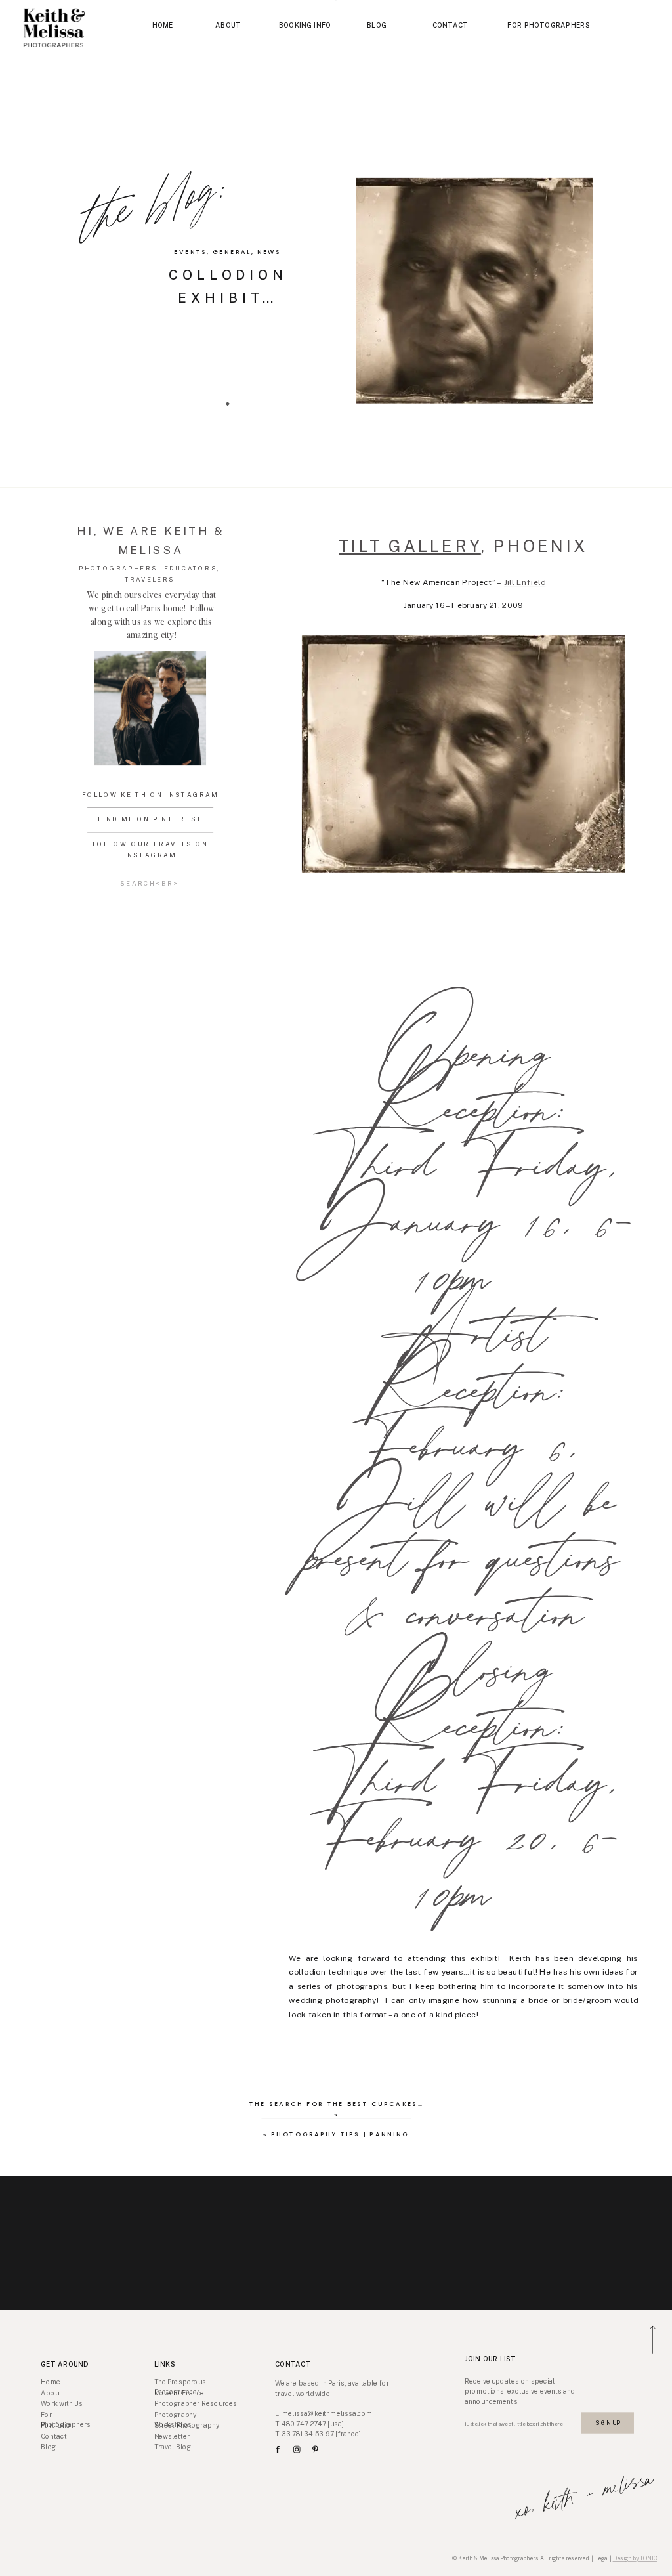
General (232, 252)
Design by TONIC (635, 2558)
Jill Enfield (525, 583)
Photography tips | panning (340, 2134)
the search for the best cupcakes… (336, 2104)
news (269, 252)
